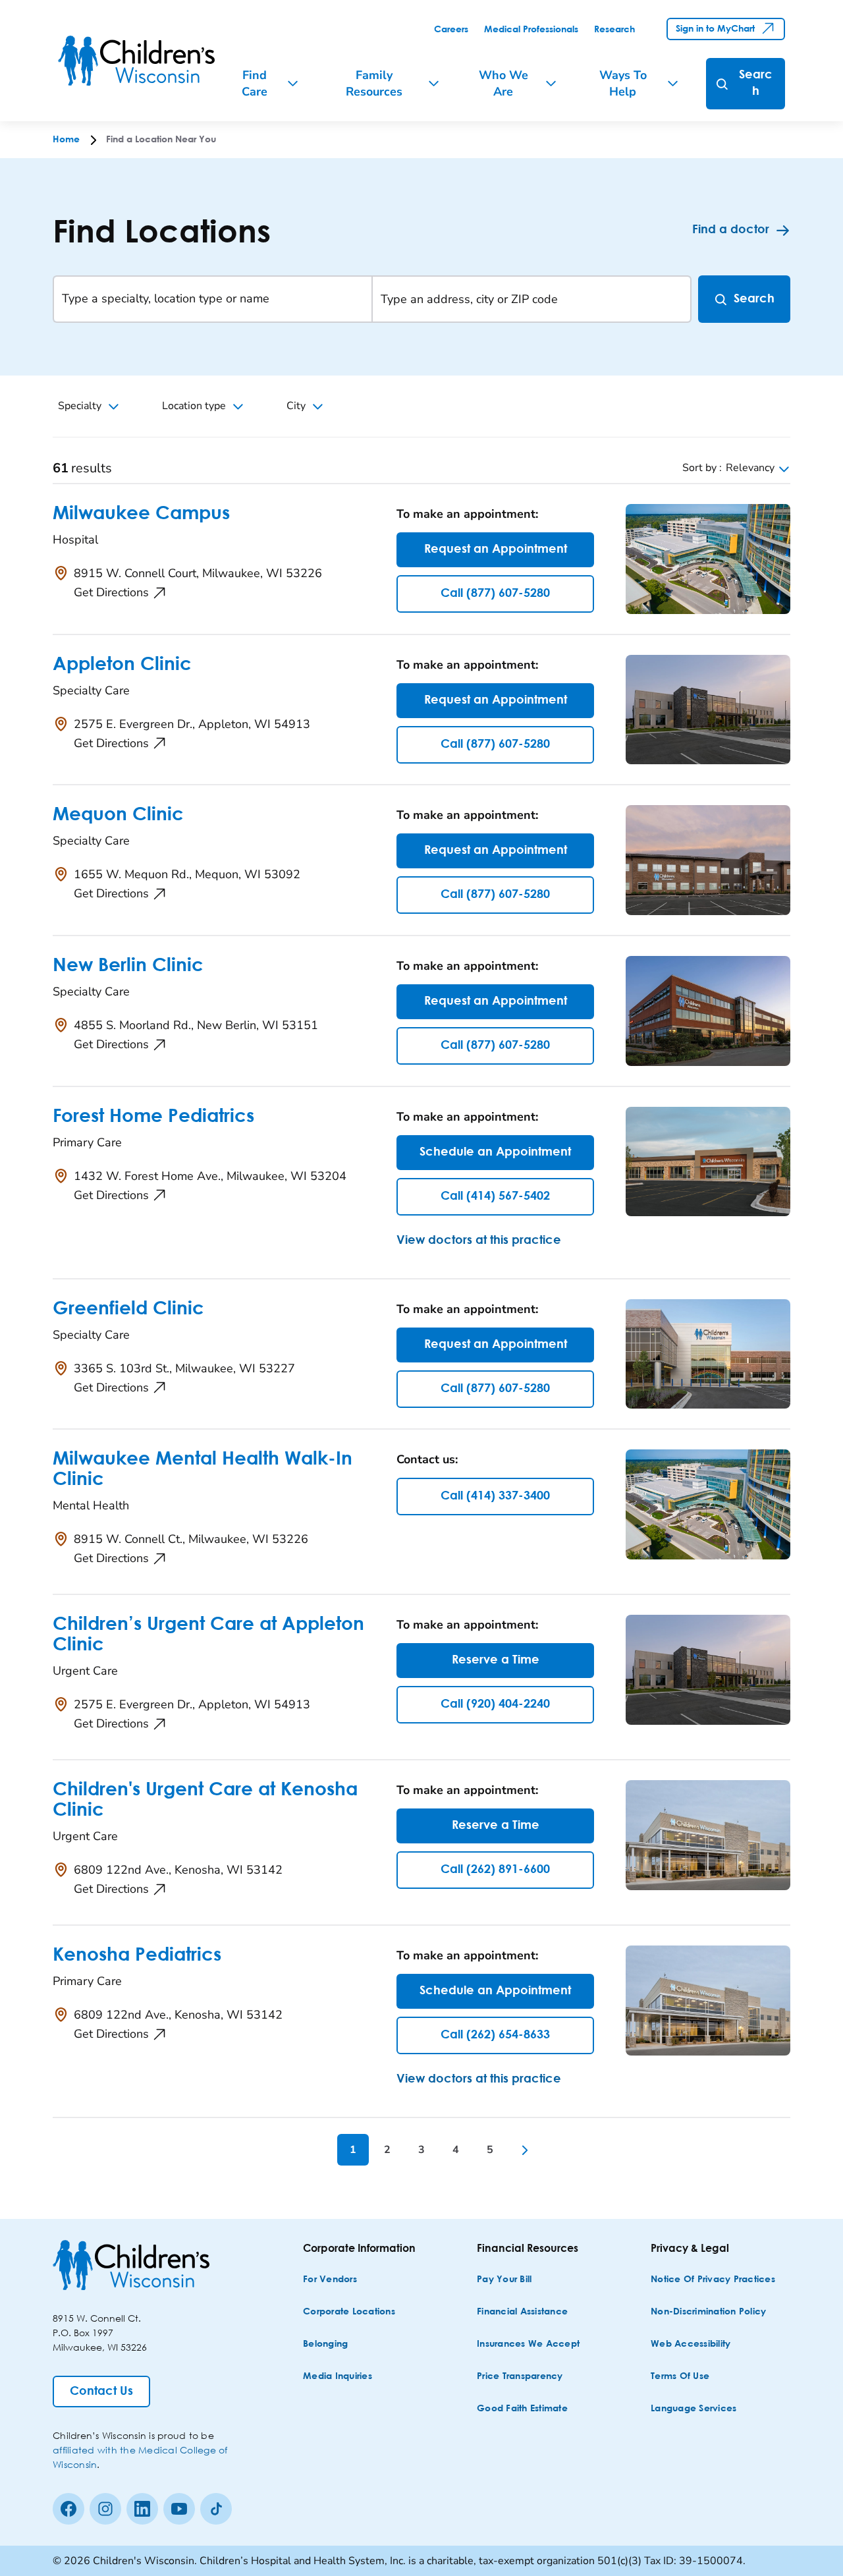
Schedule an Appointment (495, 1152)
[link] (451, 30)
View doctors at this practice (479, 1241)
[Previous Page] (319, 2150)
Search (754, 299)
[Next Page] (524, 2150)
